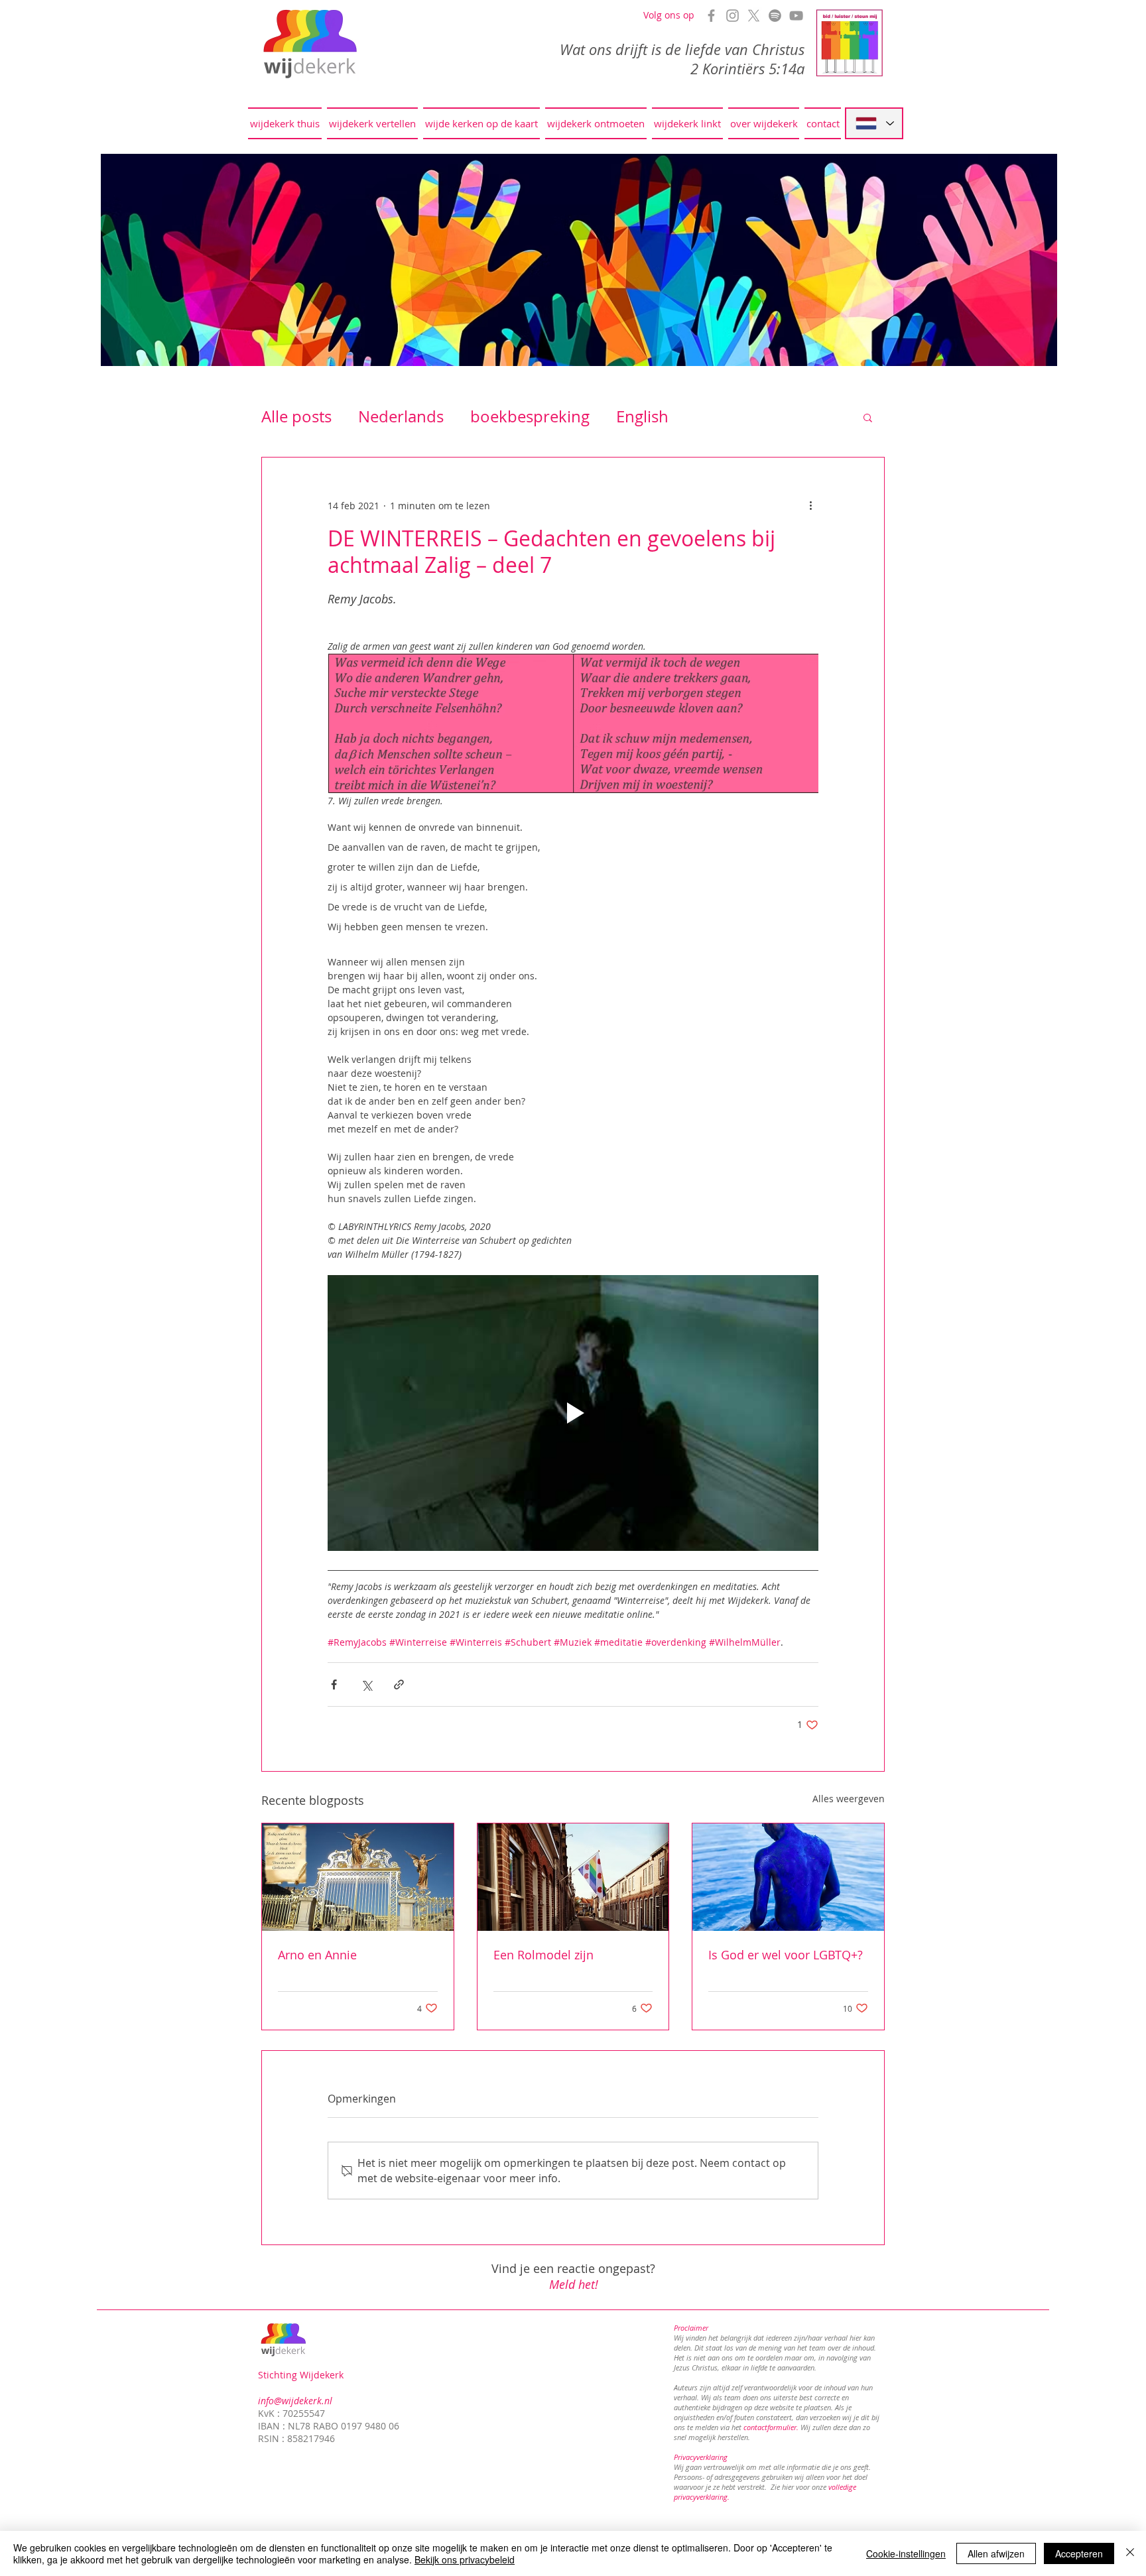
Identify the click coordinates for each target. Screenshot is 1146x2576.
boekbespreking (530, 416)
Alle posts (296, 416)
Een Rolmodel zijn (543, 1955)
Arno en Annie (317, 1955)
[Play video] (573, 1413)
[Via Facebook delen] (334, 1685)
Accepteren (1079, 2553)
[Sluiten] (1130, 2553)
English (642, 416)
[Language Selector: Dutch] (874, 123)
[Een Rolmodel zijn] (573, 1877)
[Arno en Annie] (358, 1877)
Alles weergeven (849, 1799)
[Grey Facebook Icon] (711, 16)
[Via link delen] (399, 1685)
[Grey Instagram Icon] (732, 16)
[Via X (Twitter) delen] (366, 1685)
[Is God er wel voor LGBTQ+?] (788, 1877)
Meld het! (574, 2284)
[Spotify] (775, 16)
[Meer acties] (810, 505)
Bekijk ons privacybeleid (465, 2559)
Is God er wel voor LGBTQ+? (786, 1955)
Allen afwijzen (996, 2553)
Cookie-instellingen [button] (906, 2553)
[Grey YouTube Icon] (796, 16)
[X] (754, 16)
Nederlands (401, 416)
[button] (868, 417)
